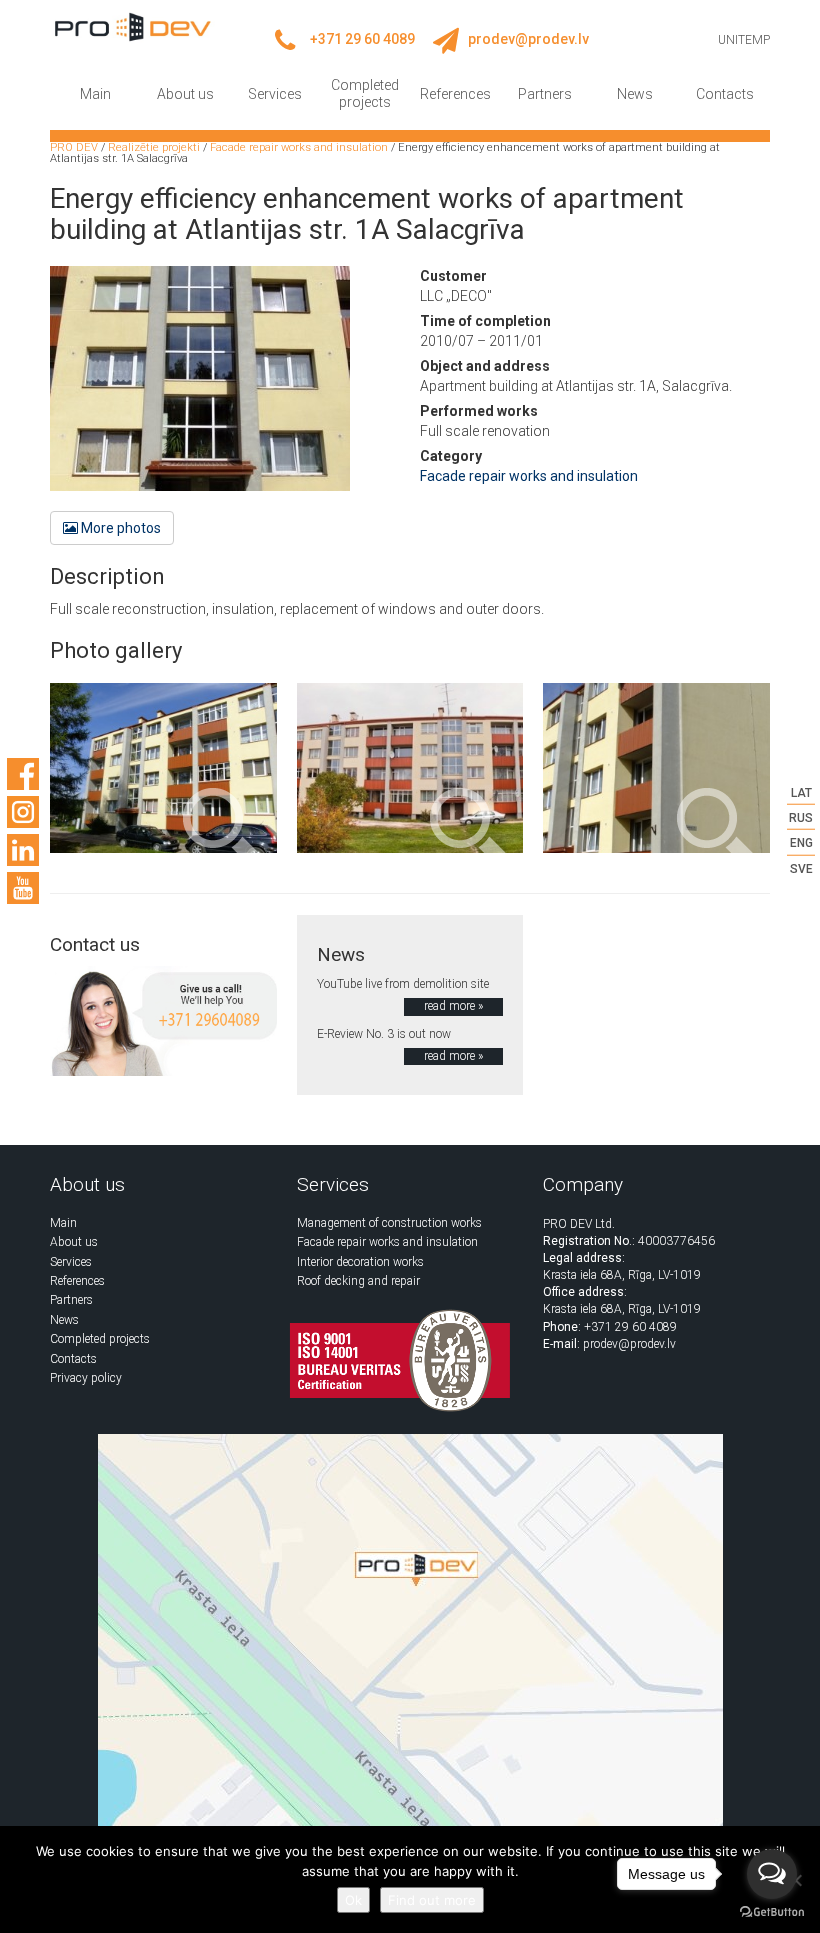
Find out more (432, 1900)
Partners (545, 94)
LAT (801, 793)
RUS (801, 818)
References (455, 94)
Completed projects (365, 93)
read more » (453, 1006)
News (635, 94)
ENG (801, 843)
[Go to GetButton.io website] (772, 1912)
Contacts (725, 94)
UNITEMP (744, 40)
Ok (353, 1900)
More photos (119, 528)
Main (95, 94)
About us (185, 94)
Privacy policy (86, 1378)
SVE (801, 868)
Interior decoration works (360, 1262)
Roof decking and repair (358, 1281)
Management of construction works (389, 1223)
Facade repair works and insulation (529, 476)
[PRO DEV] (132, 26)
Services (275, 94)
